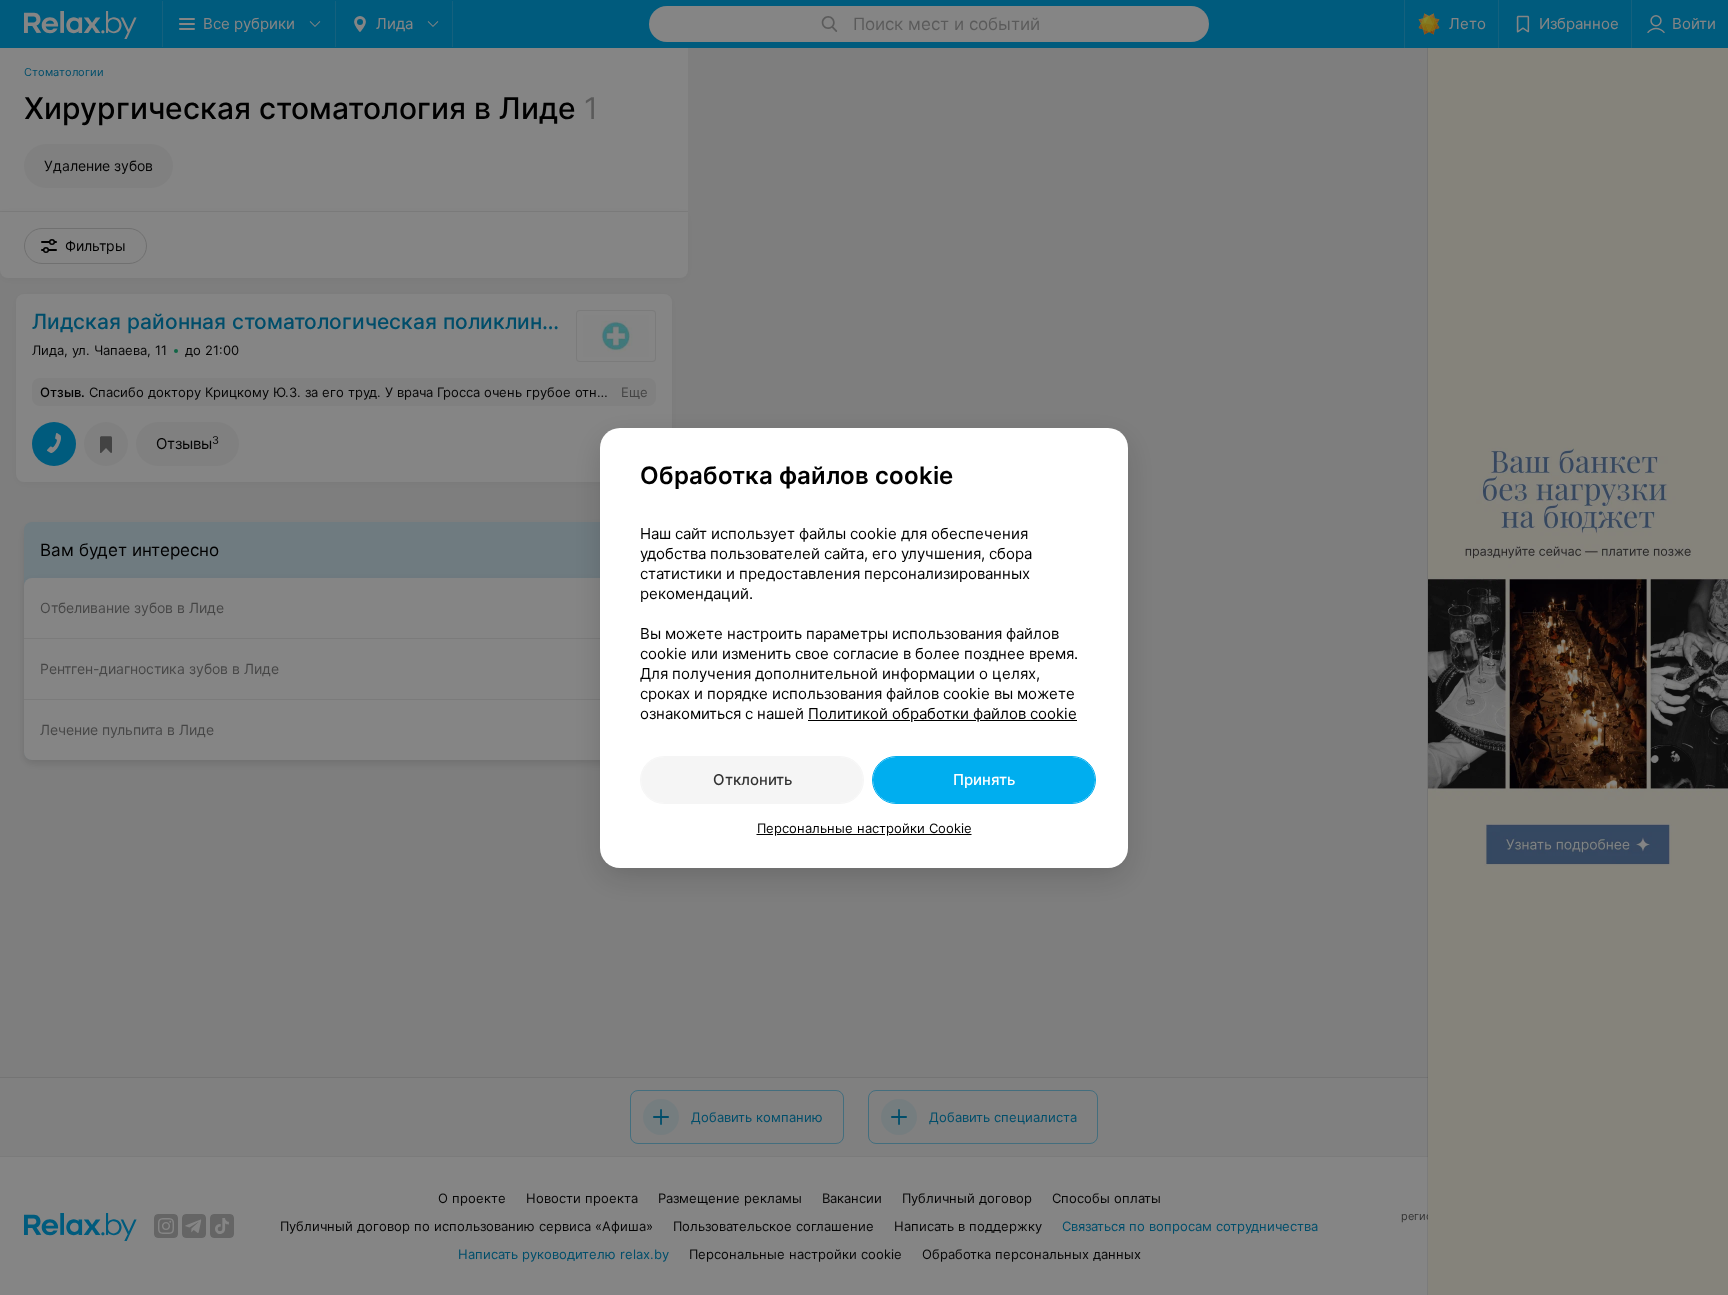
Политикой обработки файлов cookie (942, 713)
